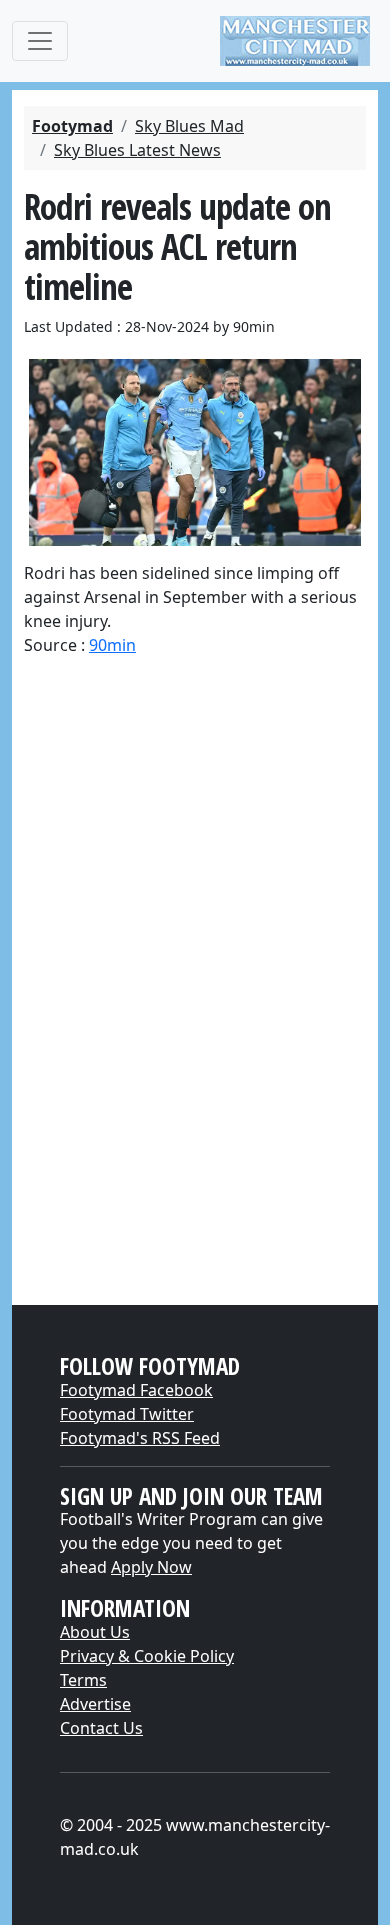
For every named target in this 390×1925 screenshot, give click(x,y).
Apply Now (151, 1567)
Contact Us (101, 1728)
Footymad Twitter (127, 1414)
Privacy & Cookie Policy (147, 1656)
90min (112, 645)
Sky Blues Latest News (137, 150)
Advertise (95, 1704)
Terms (83, 1680)
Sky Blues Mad (189, 126)
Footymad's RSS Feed (140, 1438)
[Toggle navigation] (40, 41)
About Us (95, 1632)
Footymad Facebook (136, 1390)
